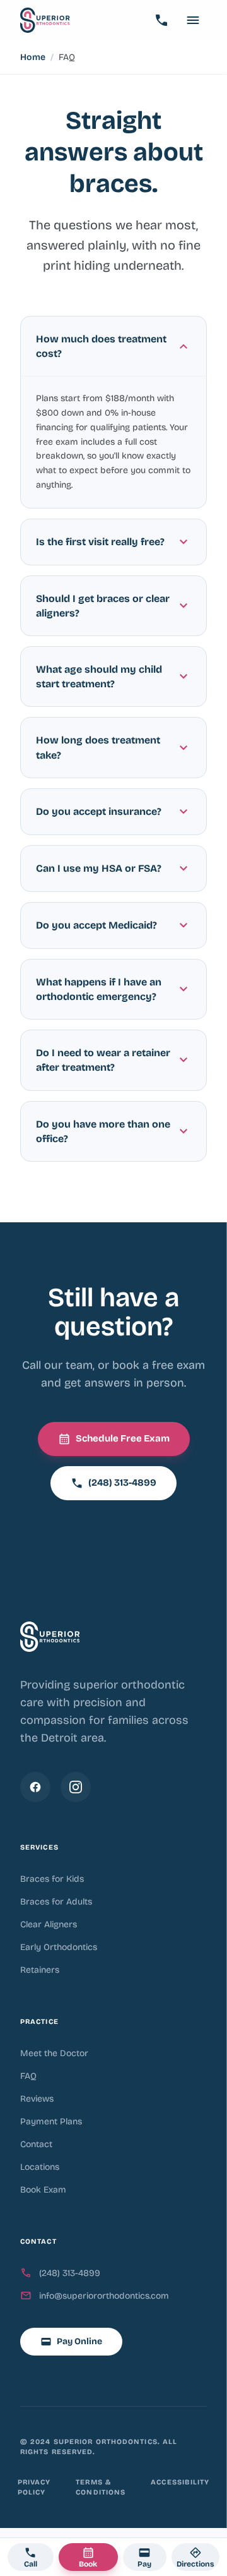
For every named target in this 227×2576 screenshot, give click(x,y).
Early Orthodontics (59, 1947)
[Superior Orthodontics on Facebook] (35, 1787)
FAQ (28, 2076)
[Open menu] (193, 20)
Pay (144, 2557)
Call (31, 2557)
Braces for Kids (52, 1879)
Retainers (40, 1970)
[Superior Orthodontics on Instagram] (76, 1787)
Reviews (37, 2099)
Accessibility (180, 2482)
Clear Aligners (49, 1924)
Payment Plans (51, 2122)
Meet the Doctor (54, 2053)
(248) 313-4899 (113, 1483)
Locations (40, 2167)
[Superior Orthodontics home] (45, 20)
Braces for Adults (56, 1902)
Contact (36, 2144)
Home (33, 57)
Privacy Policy (34, 2487)
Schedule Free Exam (114, 1439)
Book (88, 2557)
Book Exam (43, 2190)
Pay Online (71, 2342)
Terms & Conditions (101, 2487)
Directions (195, 2557)
